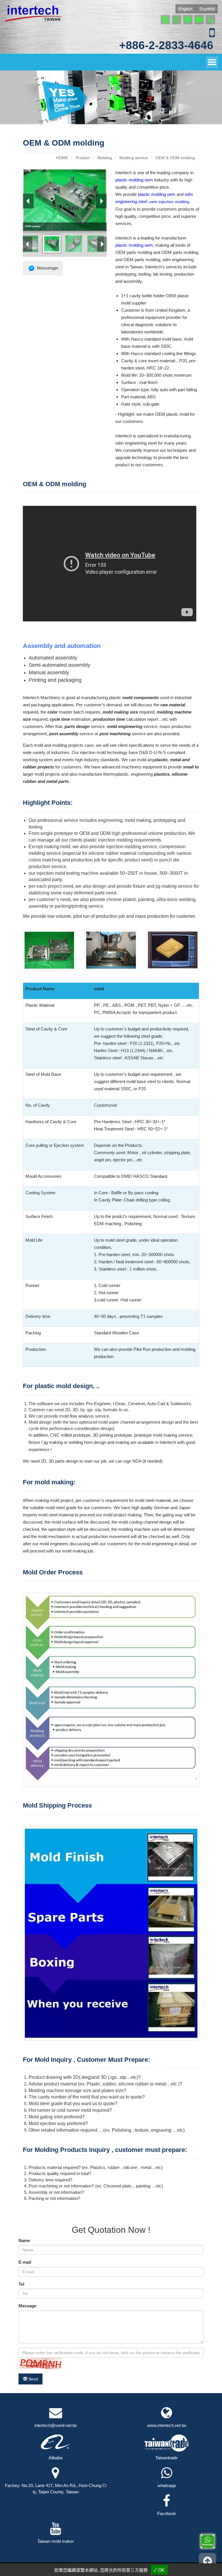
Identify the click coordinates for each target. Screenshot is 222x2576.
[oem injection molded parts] (74, 244)
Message (27, 2306)
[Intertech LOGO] (33, 13)
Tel (21, 2284)
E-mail (25, 2262)
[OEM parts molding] (96, 244)
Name (24, 2240)
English (185, 9)
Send (33, 2379)
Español (207, 9)
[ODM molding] (52, 244)
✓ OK (159, 2570)
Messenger (47, 268)
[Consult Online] (208, 2541)
